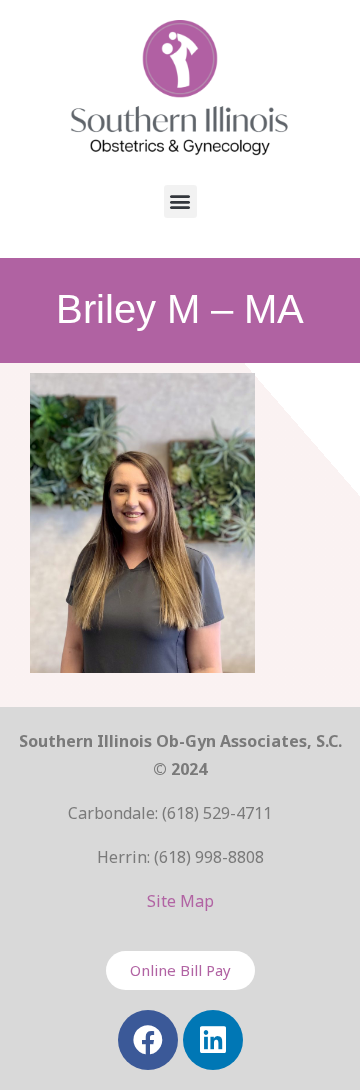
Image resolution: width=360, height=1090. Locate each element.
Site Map (180, 901)
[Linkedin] (213, 1040)
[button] (180, 201)
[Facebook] (148, 1040)
